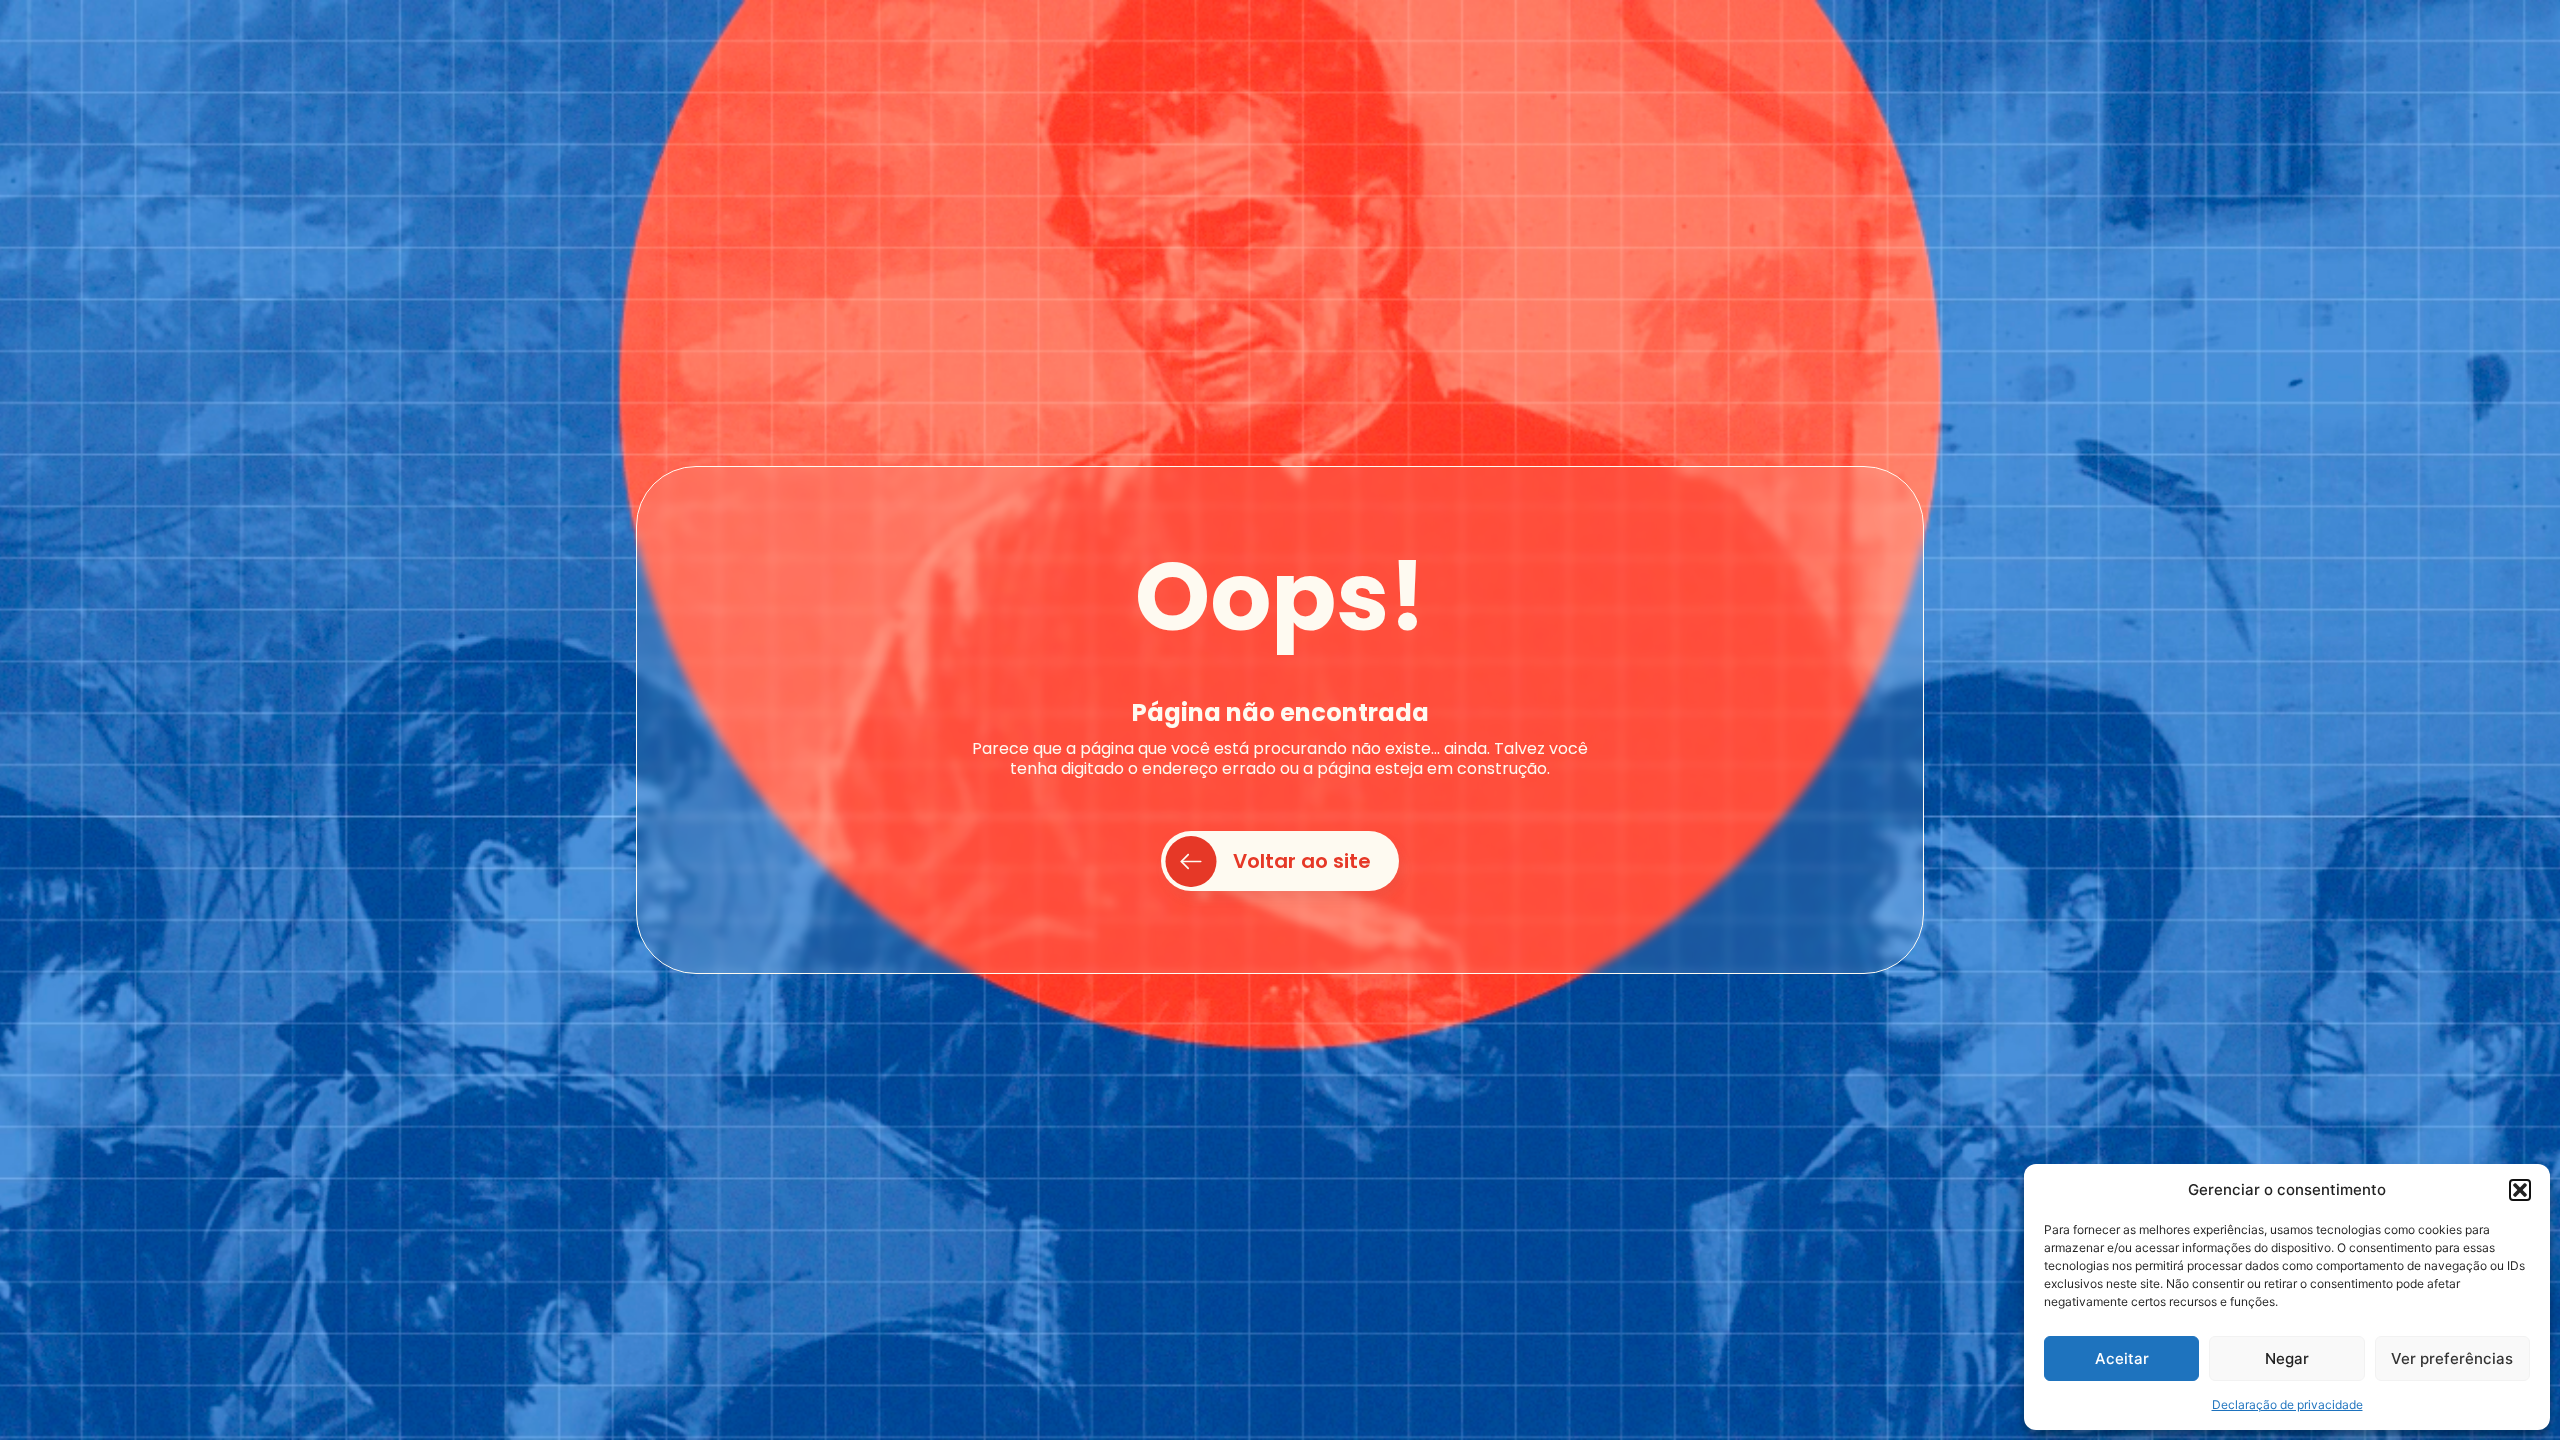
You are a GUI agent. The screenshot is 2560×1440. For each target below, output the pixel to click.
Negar (2287, 1358)
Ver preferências (2452, 1358)
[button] (2520, 1190)
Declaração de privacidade (2287, 1404)
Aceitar (2122, 1358)
